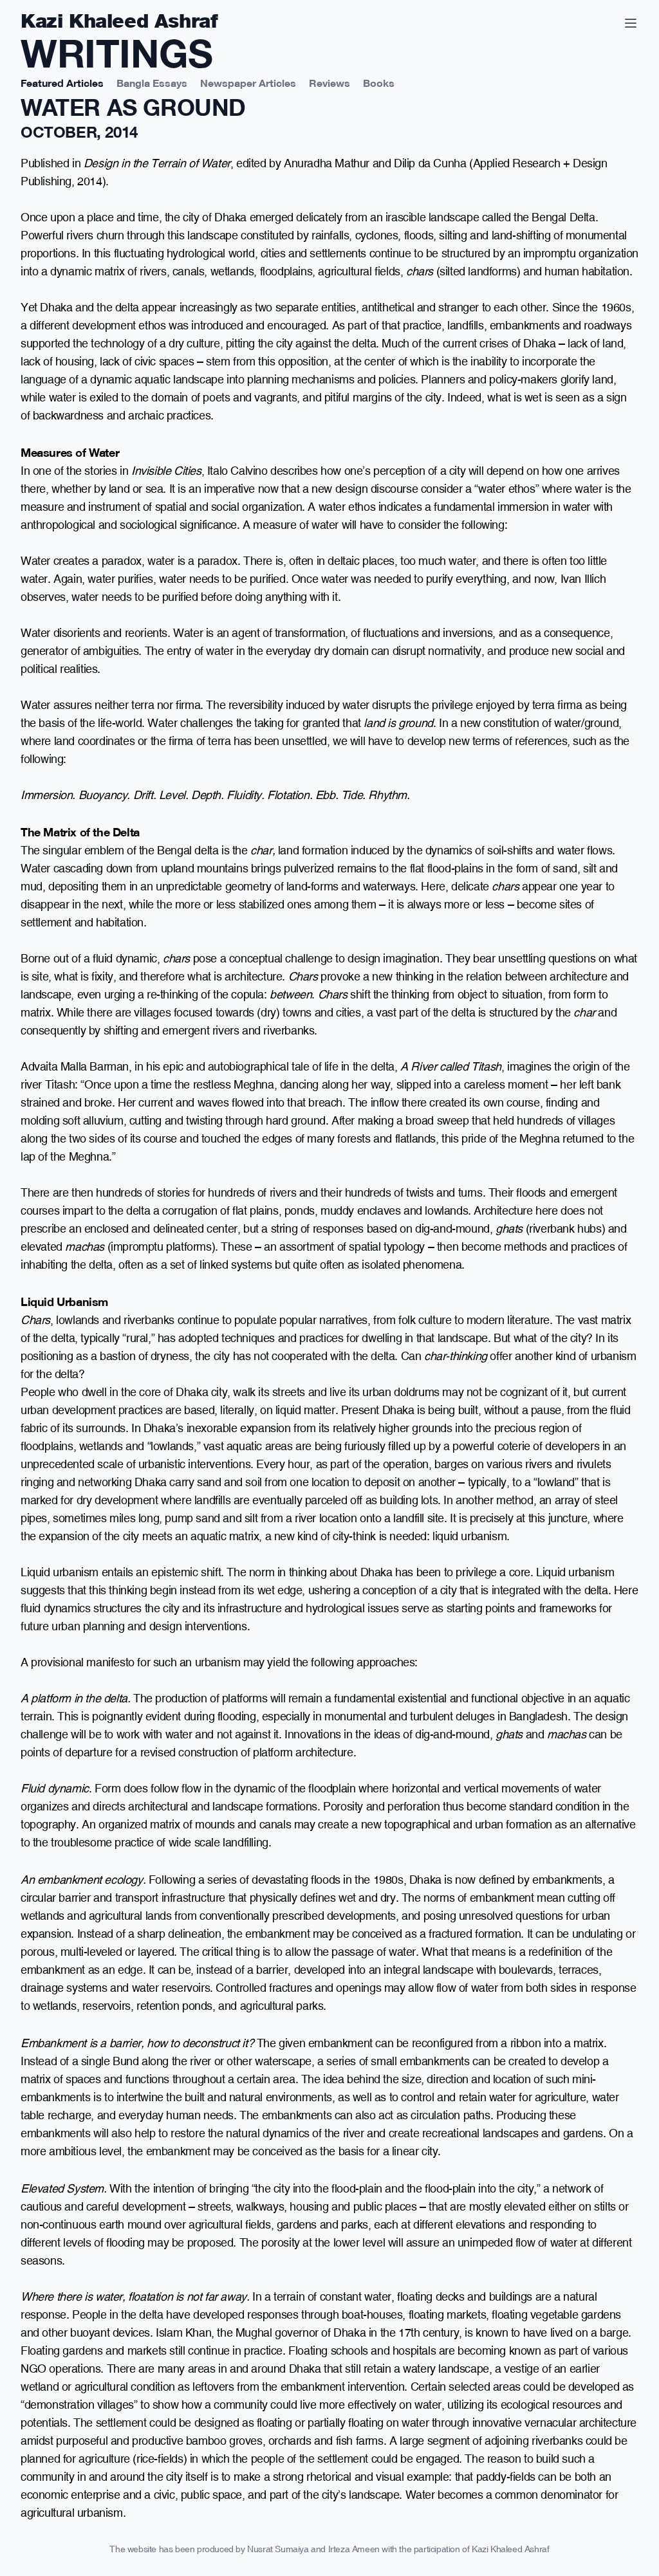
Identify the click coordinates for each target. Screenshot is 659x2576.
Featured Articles (62, 82)
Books (379, 82)
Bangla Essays (152, 82)
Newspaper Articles (248, 82)
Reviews (329, 82)
